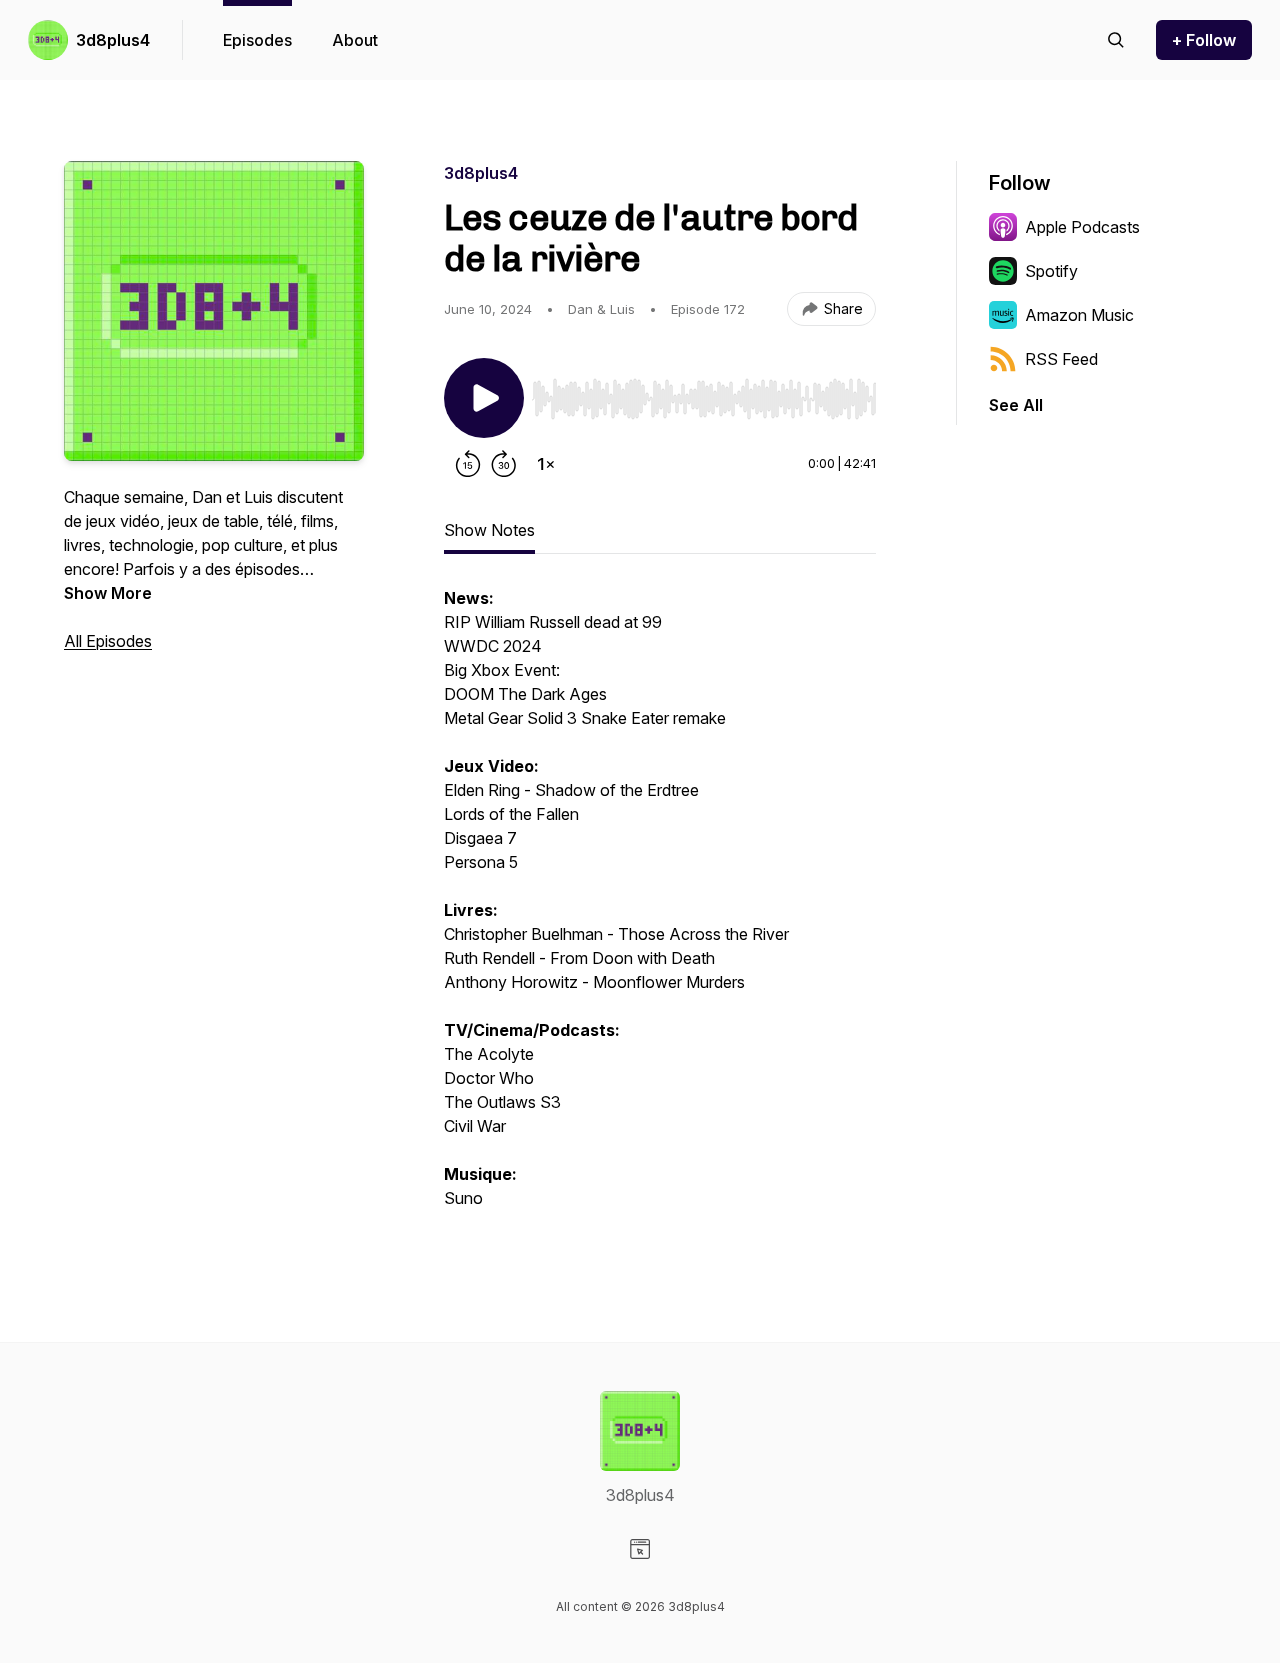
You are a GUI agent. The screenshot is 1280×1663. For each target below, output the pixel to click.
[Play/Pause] (484, 398)
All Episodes (108, 641)
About (355, 40)
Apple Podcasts (1082, 227)
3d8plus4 (113, 40)
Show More (108, 593)
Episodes (257, 40)
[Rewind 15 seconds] (468, 464)
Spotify (1051, 271)
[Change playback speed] (546, 464)
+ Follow (1204, 40)
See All (1016, 405)
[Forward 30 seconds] (504, 464)
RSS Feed (1061, 359)
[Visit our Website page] (640, 1549)
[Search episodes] (1116, 40)
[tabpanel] (660, 908)
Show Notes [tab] (489, 530)
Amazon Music (1079, 315)
